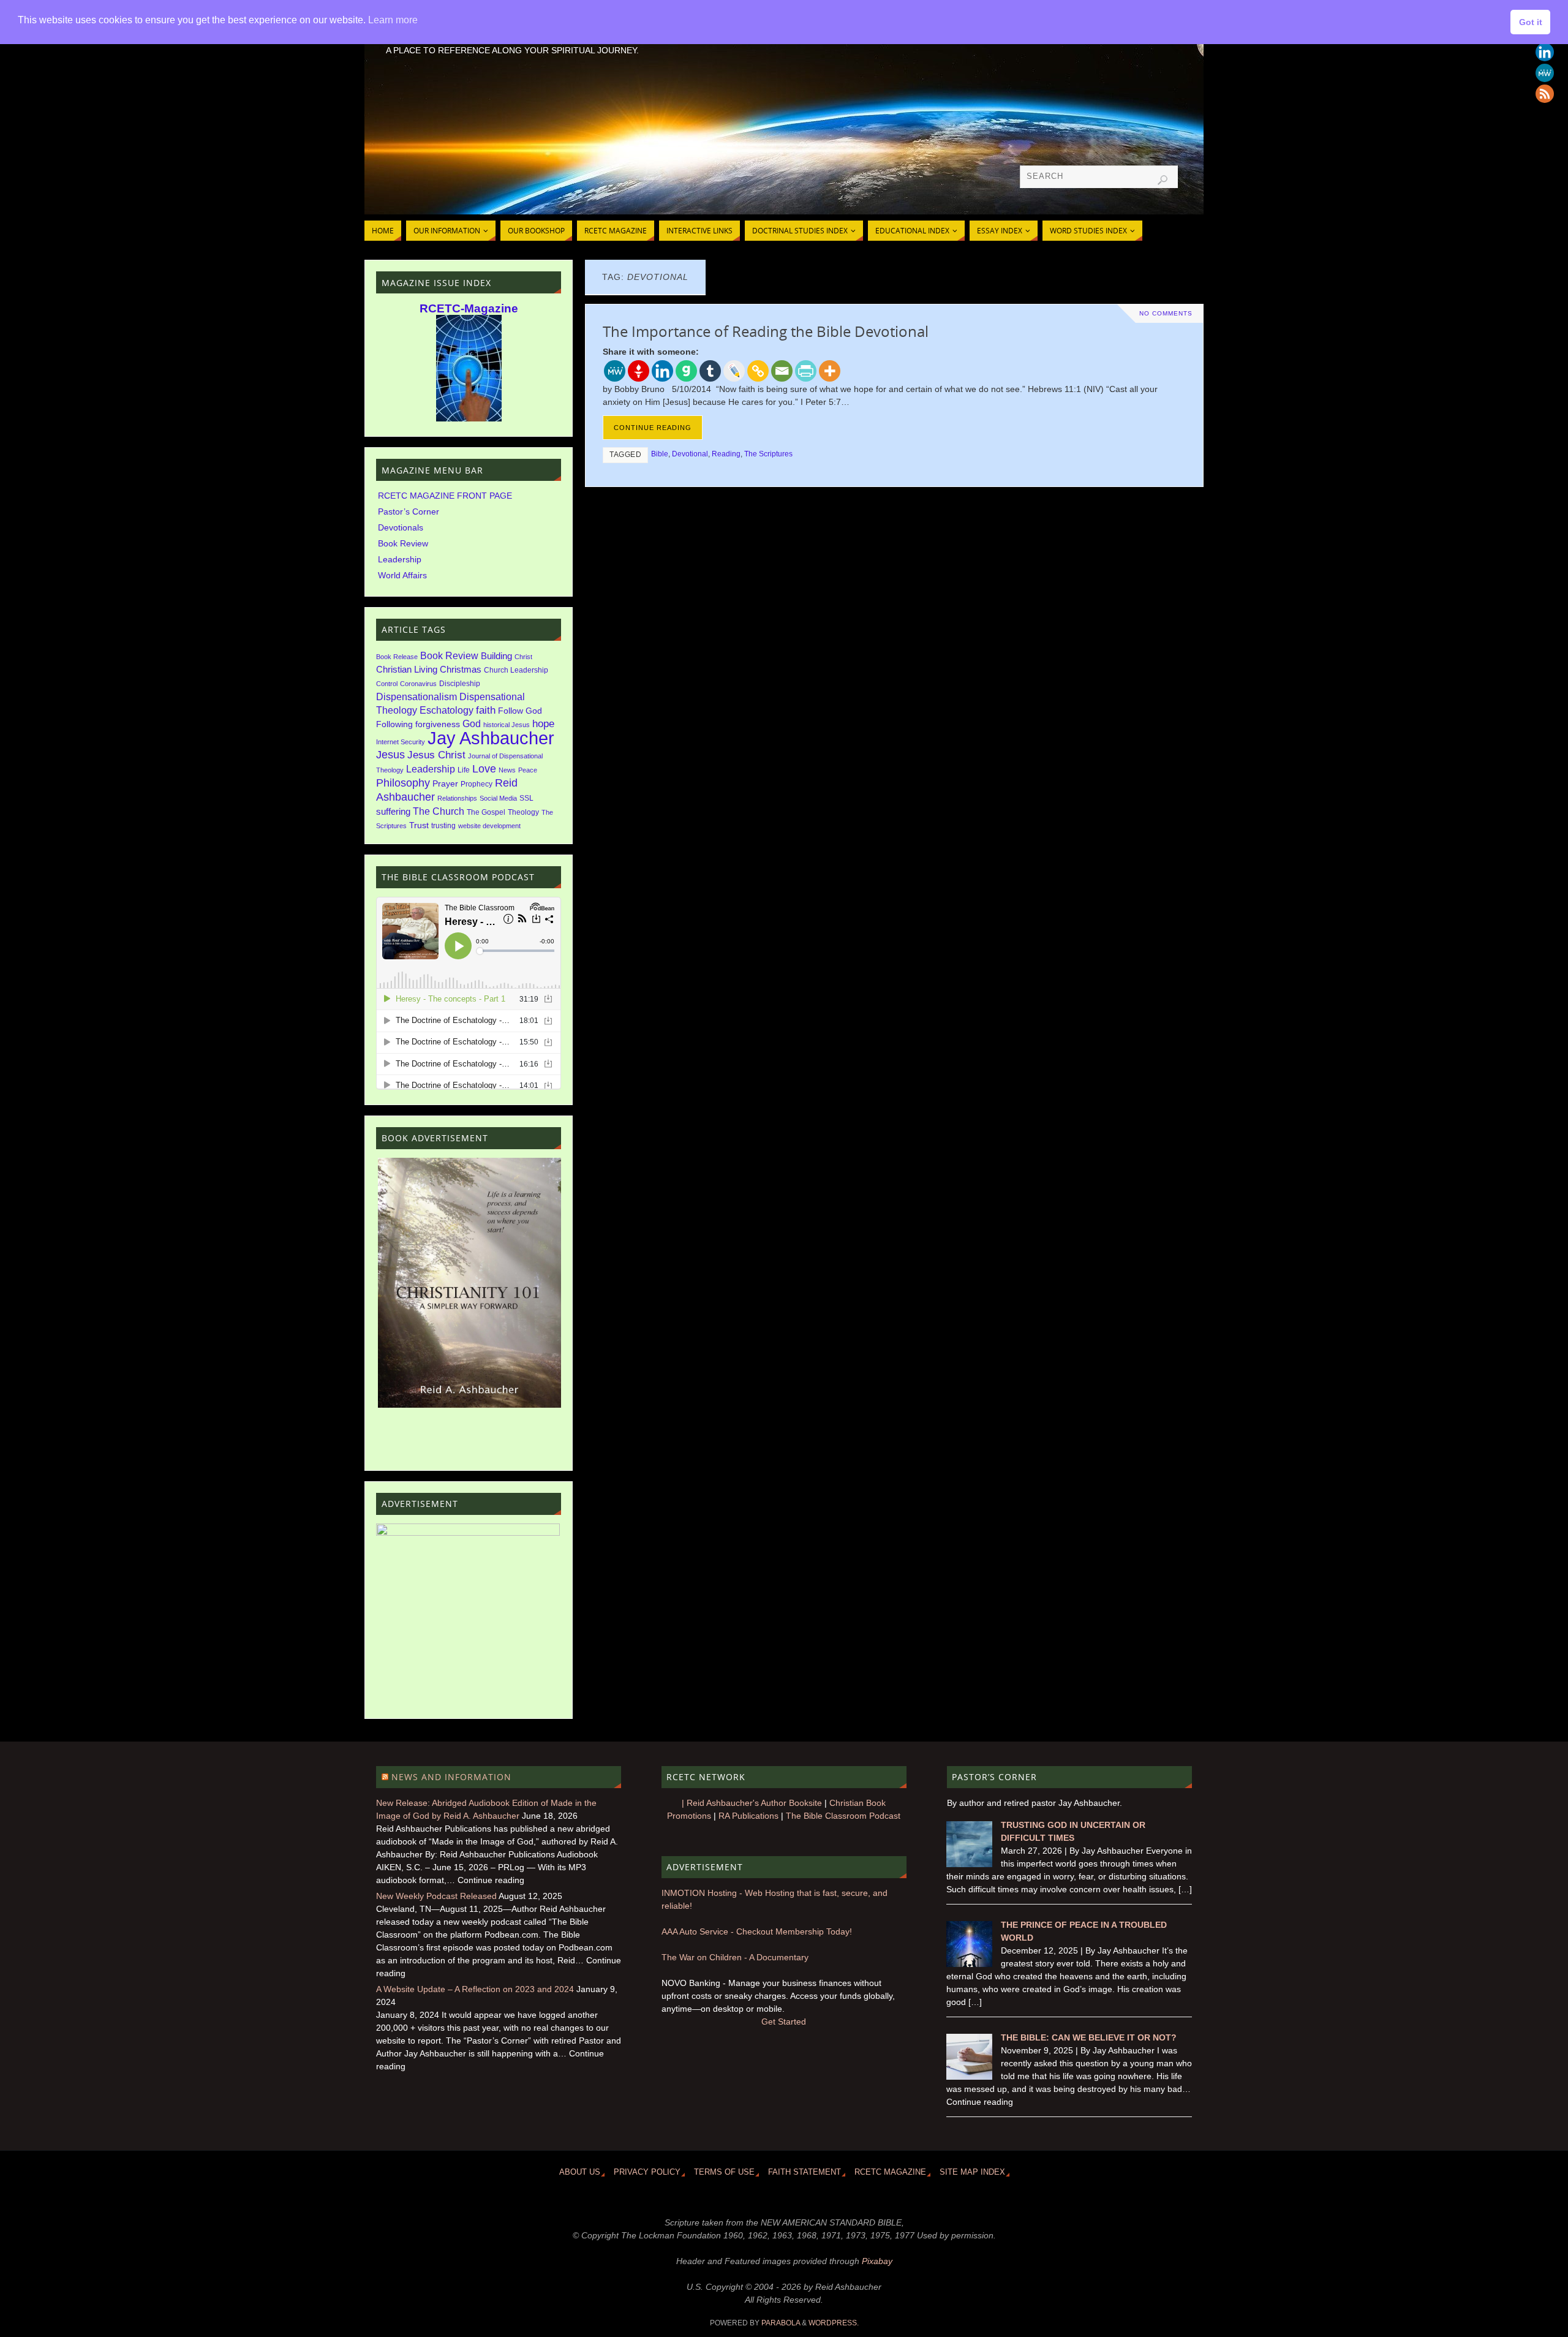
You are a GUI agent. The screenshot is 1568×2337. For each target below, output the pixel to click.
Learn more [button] (393, 20)
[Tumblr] (710, 371)
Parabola (781, 2323)
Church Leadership (516, 670)
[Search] (1163, 180)
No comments (1166, 313)
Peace (528, 770)
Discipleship (460, 684)
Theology (523, 812)
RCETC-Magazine (469, 308)
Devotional (690, 454)
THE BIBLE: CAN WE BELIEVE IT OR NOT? (1089, 2037)
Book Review (403, 543)
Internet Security (401, 742)
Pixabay (877, 2261)
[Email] (782, 371)
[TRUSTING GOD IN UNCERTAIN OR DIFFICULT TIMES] (969, 1864)
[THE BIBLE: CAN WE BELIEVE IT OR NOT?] (969, 2077)
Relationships (457, 798)
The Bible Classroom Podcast (843, 1816)
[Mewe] (1545, 73)
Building (496, 656)
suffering (393, 812)
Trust (419, 825)
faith (486, 710)
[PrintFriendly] (806, 371)
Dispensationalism (417, 697)
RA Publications (748, 1816)
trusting (443, 826)
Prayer (445, 784)
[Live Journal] (734, 371)
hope (543, 724)
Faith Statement (805, 2172)
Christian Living (407, 670)
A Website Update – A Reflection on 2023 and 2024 (475, 1989)
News (507, 770)
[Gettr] (639, 371)
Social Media (498, 798)
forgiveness (438, 724)
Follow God (520, 711)
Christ (523, 657)
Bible (660, 454)
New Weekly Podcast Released (436, 1896)
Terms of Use (724, 2172)
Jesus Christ (436, 755)
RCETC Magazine (890, 2172)
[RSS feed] (1545, 94)
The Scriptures (768, 454)
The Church (439, 811)
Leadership (400, 559)
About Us (580, 2172)
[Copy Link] (758, 371)
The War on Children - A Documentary (735, 1957)
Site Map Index (972, 2172)
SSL (526, 798)
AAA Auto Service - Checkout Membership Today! (757, 1931)
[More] (830, 371)
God (472, 723)
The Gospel (486, 812)
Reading (726, 454)
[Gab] (686, 371)
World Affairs (402, 575)
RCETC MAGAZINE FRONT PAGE (445, 496)
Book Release (397, 657)
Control (387, 684)
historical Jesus (507, 725)
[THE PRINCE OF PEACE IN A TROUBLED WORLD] (969, 1964)
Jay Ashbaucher (491, 738)
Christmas (461, 670)
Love (484, 769)
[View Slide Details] (469, 1283)
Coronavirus (418, 684)
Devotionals (401, 527)
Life (464, 770)
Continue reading (653, 428)
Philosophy (403, 783)
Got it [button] (1531, 22)
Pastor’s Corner (409, 512)
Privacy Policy (647, 2172)
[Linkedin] (1545, 52)
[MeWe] (615, 371)
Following (394, 724)
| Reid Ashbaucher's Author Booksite (752, 1803)
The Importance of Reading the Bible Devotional (766, 331)
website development (489, 826)
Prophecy (477, 784)
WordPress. (834, 2323)
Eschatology (447, 710)
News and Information (451, 1777)
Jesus (390, 755)
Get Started (784, 2022)
